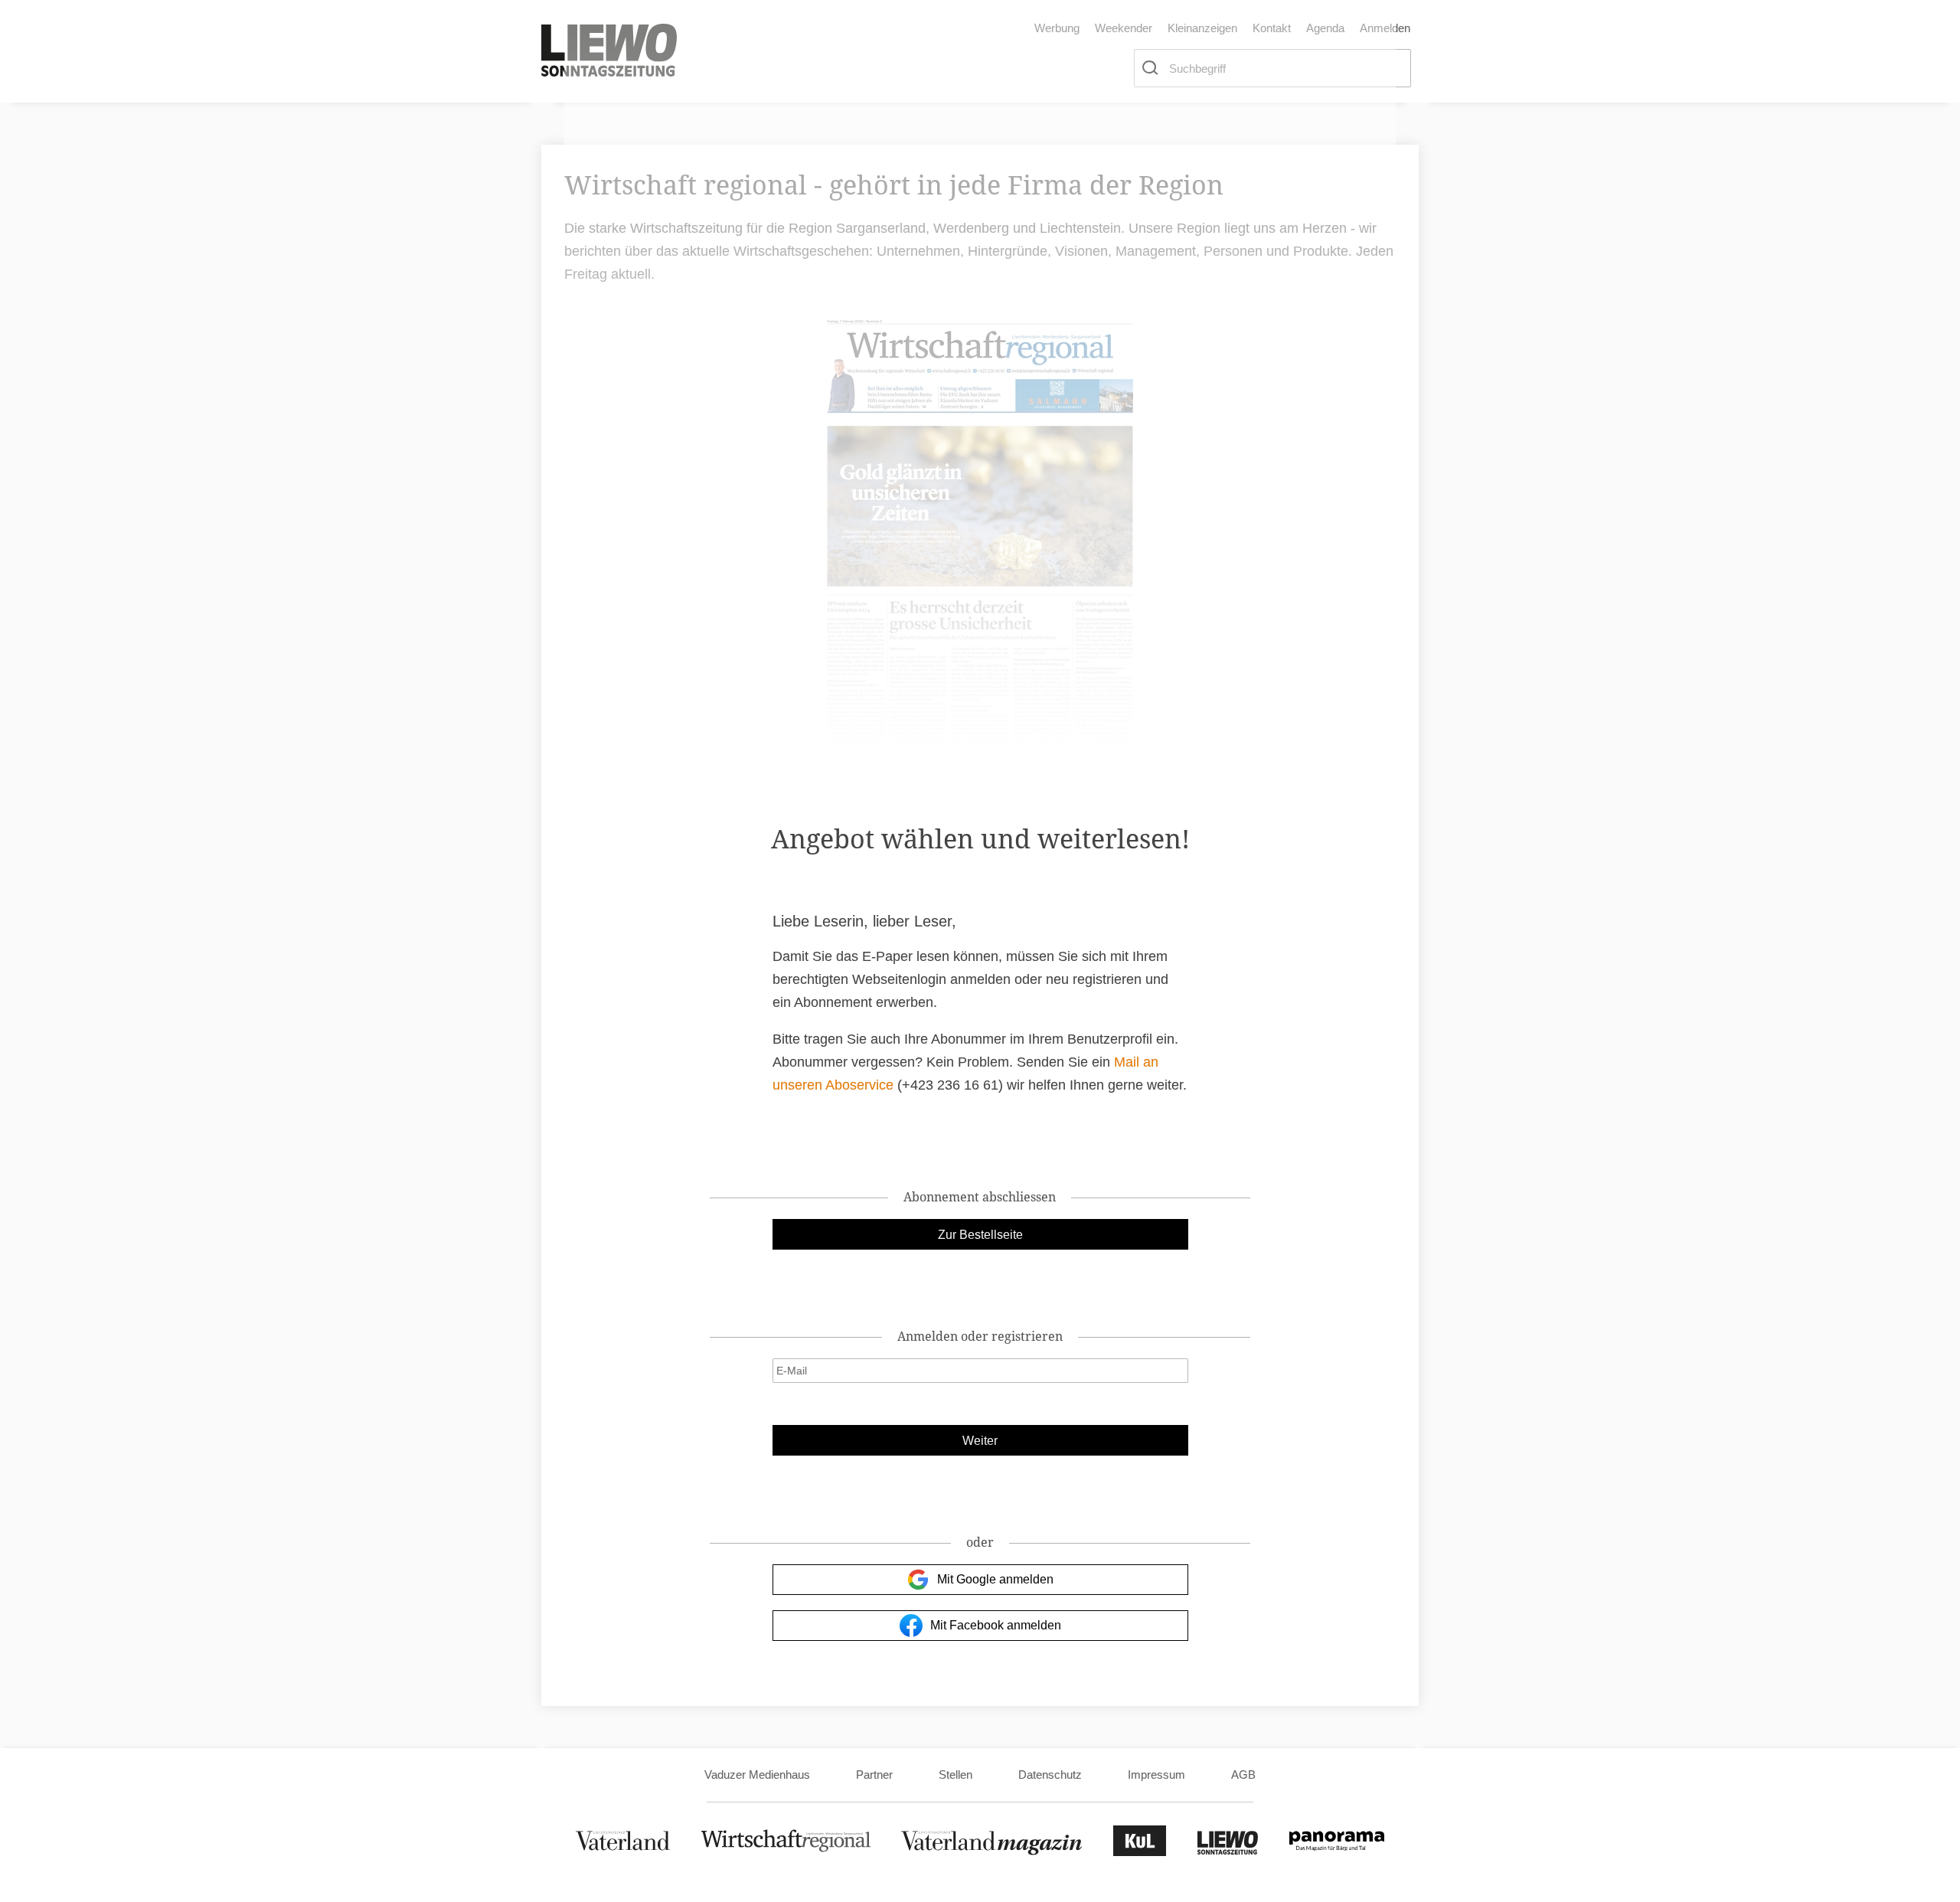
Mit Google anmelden (995, 1579)
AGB (1243, 1775)
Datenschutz (1050, 1775)
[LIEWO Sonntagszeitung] (1228, 1852)
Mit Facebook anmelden (996, 1625)
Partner (874, 1775)
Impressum (1156, 1775)
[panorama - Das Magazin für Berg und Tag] (1337, 1852)
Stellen (955, 1775)
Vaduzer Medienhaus (757, 1775)
